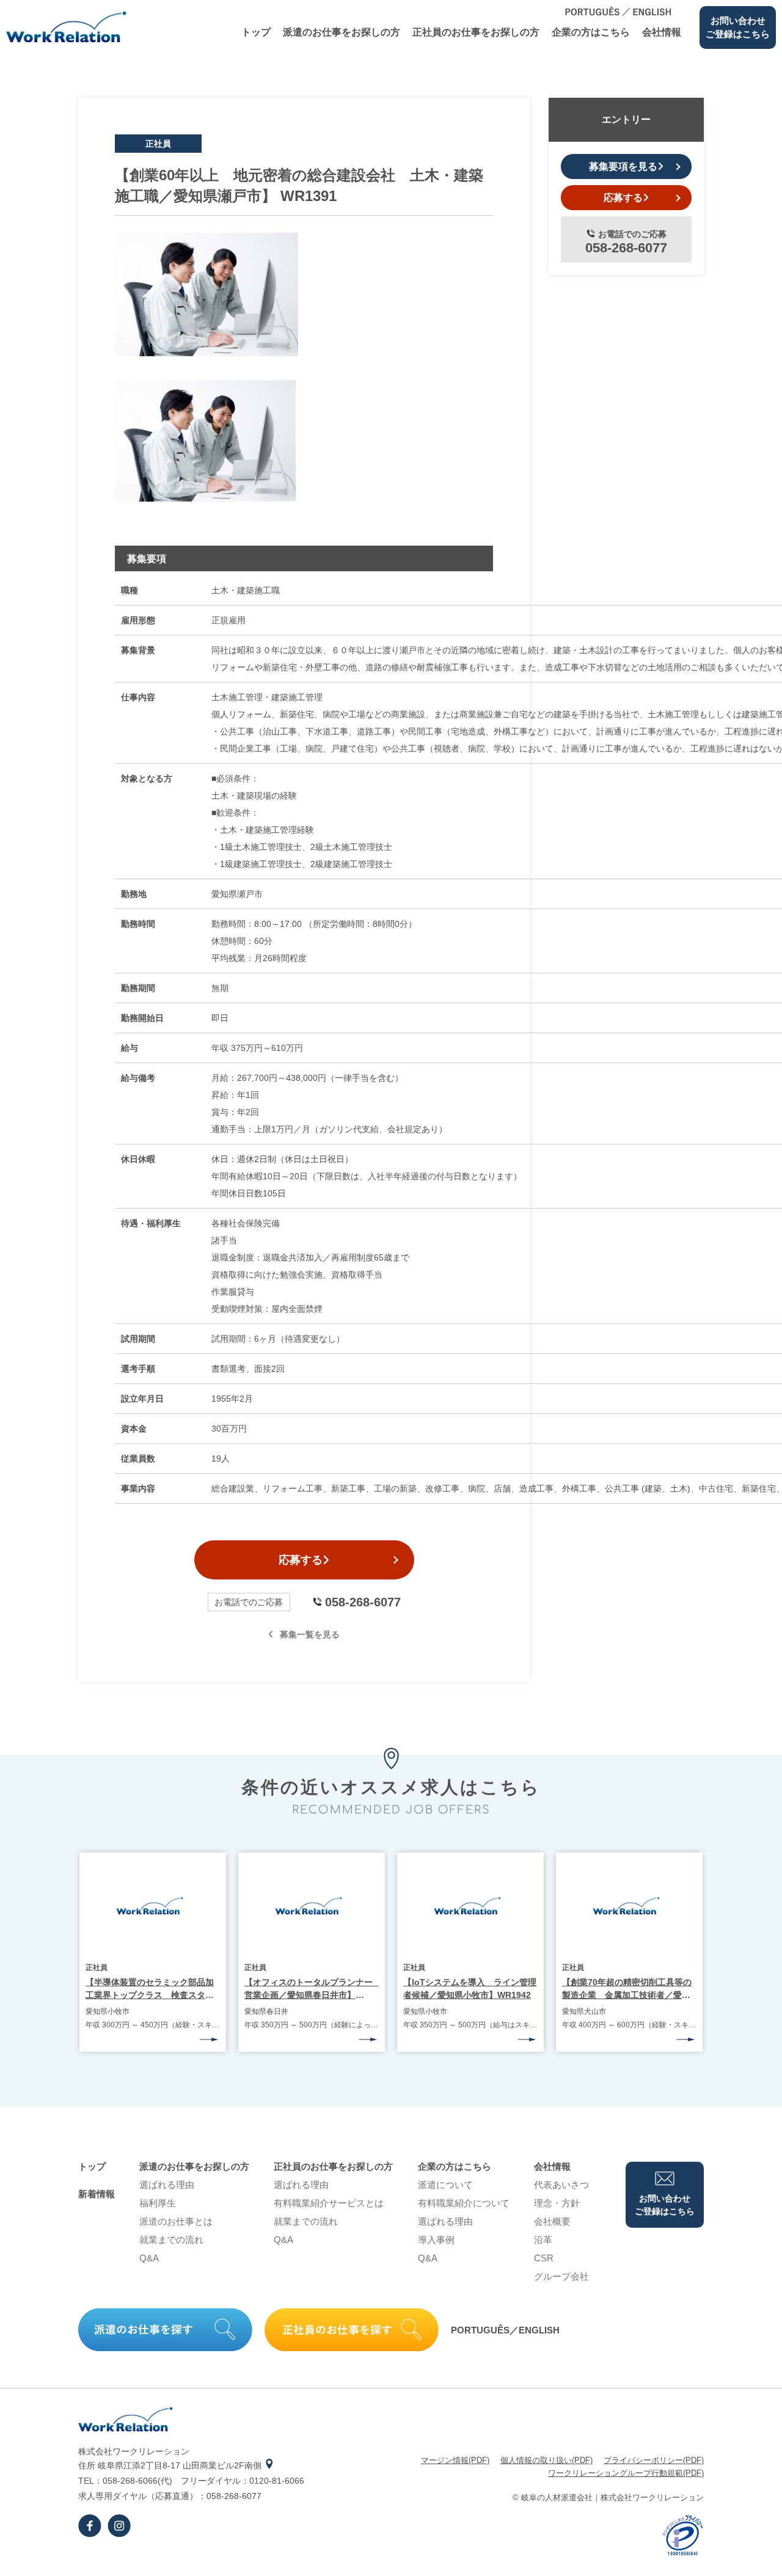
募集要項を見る (623, 166)
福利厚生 (158, 2203)
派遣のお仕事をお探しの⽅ (342, 32)
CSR (544, 2258)
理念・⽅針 (557, 2203)
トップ (256, 32)
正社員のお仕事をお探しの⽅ (476, 32)
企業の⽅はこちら (591, 32)
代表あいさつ (561, 2185)
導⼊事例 (436, 2240)
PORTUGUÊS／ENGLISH (505, 2330)
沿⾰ (543, 2240)
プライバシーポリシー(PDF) (654, 2460)
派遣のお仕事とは (176, 2221)
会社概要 (552, 2221)
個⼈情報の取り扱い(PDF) (546, 2460)
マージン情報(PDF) (455, 2460)
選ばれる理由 (167, 2185)
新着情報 (97, 2194)
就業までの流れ (171, 2240)
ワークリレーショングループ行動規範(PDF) (626, 2473)
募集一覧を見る (310, 1634)
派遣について (445, 2185)
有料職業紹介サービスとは (329, 2203)
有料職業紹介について (464, 2203)
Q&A (149, 2258)
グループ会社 (561, 2276)
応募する (301, 1560)
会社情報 (662, 32)
